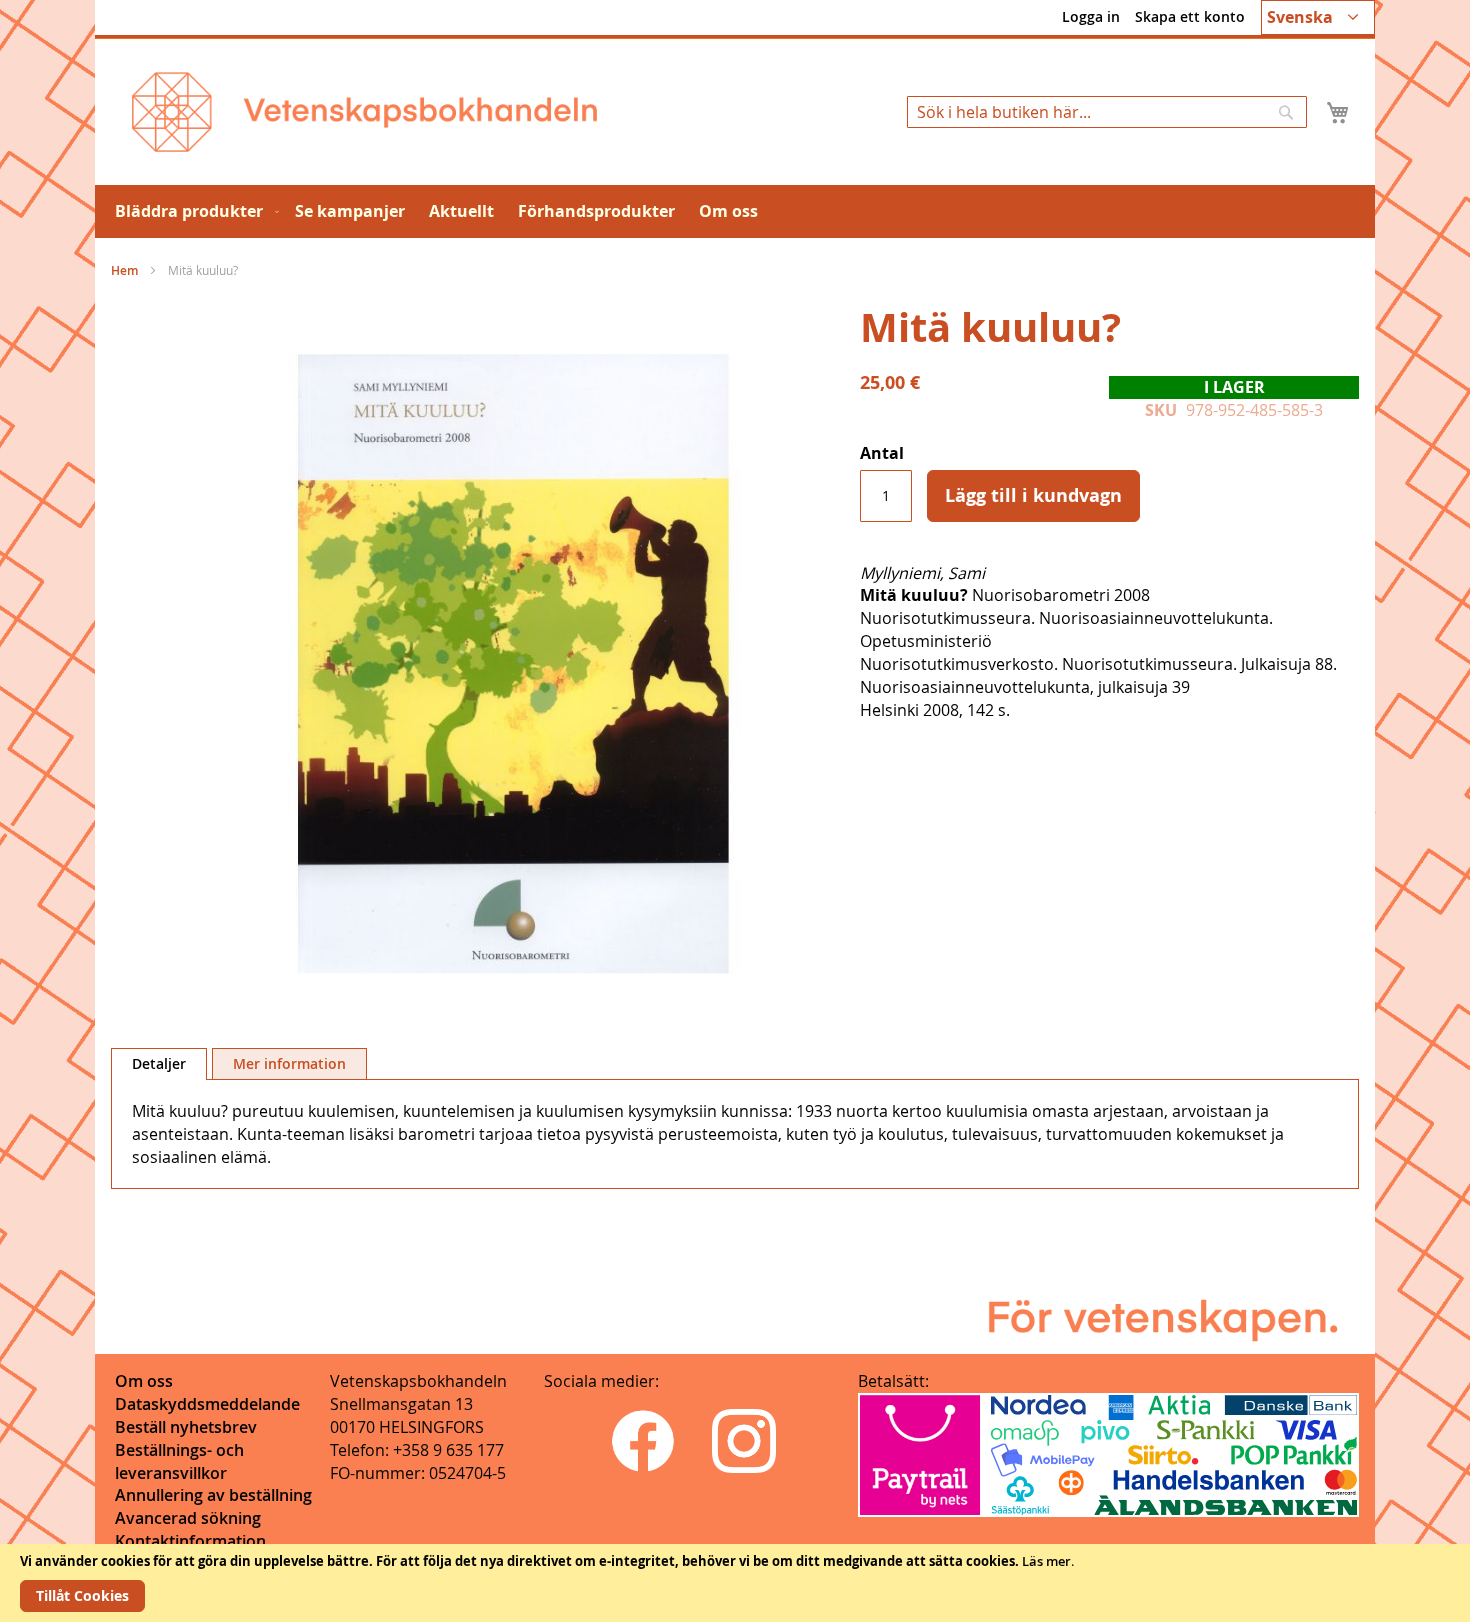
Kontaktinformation (190, 1541)
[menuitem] (193, 211)
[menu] (735, 211)
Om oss (144, 1381)
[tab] (159, 1064)
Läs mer (1046, 1561)
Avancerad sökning (188, 1518)
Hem (124, 270)
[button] (1318, 17)
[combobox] (1107, 112)
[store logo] (364, 112)
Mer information (289, 1063)
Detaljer (159, 1063)
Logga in (1091, 16)
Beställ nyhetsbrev (186, 1427)
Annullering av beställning (213, 1495)
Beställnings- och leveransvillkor (179, 1461)
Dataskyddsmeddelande (207, 1404)
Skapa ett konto (1190, 16)
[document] (735, 1583)
